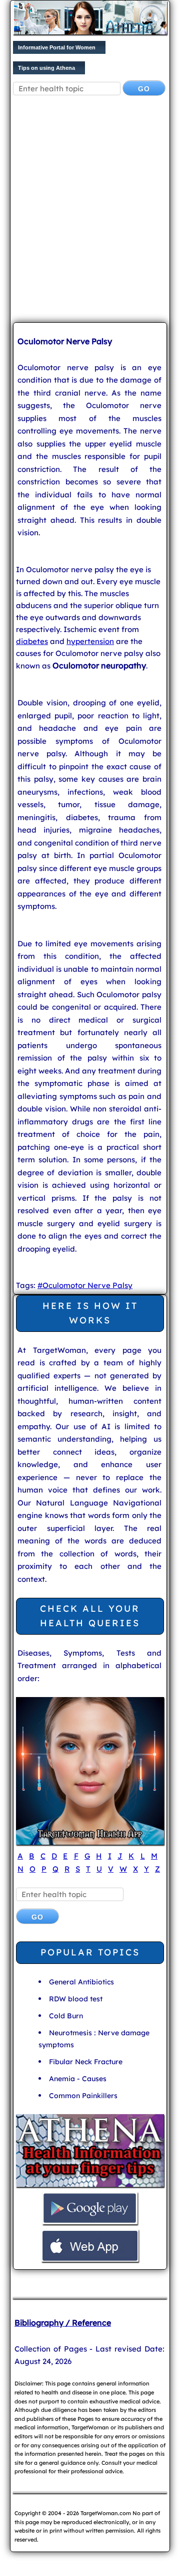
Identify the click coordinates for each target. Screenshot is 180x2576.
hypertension (90, 641)
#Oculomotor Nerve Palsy (85, 1285)
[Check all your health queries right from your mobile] (90, 2186)
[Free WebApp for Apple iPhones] (90, 2260)
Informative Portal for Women (57, 47)
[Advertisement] (90, 217)
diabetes (32, 641)
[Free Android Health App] (90, 2223)
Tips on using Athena (46, 68)
